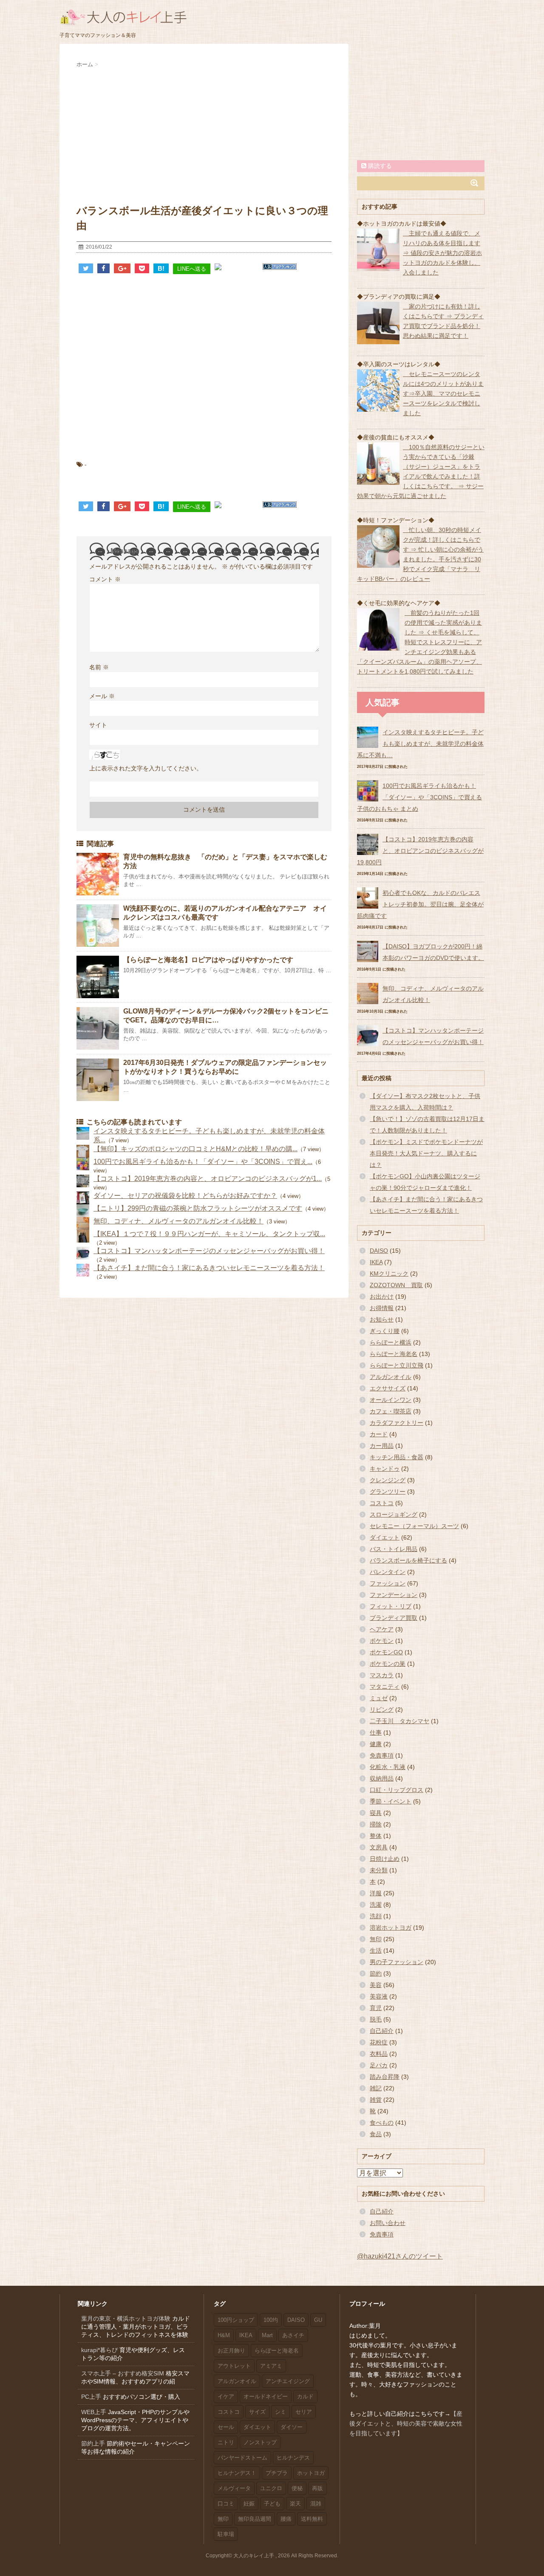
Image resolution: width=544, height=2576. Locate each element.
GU (318, 2320)
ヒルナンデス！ (237, 2473)
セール (226, 2427)
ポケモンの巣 (388, 1664)
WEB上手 (94, 2412)
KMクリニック (389, 1274)
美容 (376, 1985)
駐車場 (226, 2534)
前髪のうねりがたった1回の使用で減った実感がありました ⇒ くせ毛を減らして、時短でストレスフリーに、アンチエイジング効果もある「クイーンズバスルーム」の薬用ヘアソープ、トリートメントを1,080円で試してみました (419, 642)
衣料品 (379, 2054)
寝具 (376, 1813)
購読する (379, 166)
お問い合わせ (388, 2223)
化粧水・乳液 (388, 1767)
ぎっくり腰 (385, 1331)
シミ (280, 2412)
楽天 (295, 2504)
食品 (376, 2134)
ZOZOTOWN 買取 (396, 1285)
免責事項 (382, 1755)
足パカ (379, 2065)
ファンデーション (394, 1595)
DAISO (379, 1251)
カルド (305, 2396)
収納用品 (382, 1778)
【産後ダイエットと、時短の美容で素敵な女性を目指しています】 (406, 2423)
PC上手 (91, 2397)
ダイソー (292, 2427)
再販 (317, 2488)
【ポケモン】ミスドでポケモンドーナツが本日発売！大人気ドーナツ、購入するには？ (426, 1153)
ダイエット (385, 1537)
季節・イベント (391, 1801)
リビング (382, 1710)
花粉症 (379, 2042)
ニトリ (226, 2442)
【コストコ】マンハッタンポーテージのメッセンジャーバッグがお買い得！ (209, 1251)
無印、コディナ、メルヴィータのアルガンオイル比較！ (178, 1221)
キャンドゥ (385, 1469)
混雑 (316, 2504)
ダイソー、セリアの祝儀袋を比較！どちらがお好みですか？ (185, 1196)
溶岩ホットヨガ (391, 1928)
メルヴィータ (234, 2488)
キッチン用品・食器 (397, 1457)
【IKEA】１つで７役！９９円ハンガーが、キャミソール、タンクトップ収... (209, 1234)
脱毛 (376, 2019)
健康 (376, 1744)
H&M (224, 2335)
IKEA (376, 1262)
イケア (226, 2396)
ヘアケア (382, 1629)
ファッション (388, 1583)
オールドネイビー (266, 2396)
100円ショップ (236, 2320)
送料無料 (312, 2519)
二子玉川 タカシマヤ (399, 1721)
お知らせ (382, 1319)
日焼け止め (385, 1859)
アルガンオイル (391, 1377)
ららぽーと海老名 (394, 1354)
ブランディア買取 (394, 1618)
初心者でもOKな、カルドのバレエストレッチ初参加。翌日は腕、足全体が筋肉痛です (420, 904)
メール (102, 696)
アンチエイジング (288, 2381)
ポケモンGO (386, 1652)
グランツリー (388, 1492)
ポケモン (382, 1641)
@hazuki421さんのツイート (400, 2256)
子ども (272, 2504)
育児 (376, 2008)
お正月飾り (231, 2351)
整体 (376, 1836)
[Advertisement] (204, 133)
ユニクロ (271, 2488)
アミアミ (271, 2366)
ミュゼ (379, 1698)
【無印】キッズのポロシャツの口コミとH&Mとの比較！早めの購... (195, 1149)
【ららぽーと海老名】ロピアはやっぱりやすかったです (208, 960)
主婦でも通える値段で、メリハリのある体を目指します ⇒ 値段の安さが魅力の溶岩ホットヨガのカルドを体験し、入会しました (442, 253)
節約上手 (93, 2443)
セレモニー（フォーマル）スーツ (414, 1526)
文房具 (379, 1847)
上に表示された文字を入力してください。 (146, 768)
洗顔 (376, 1916)
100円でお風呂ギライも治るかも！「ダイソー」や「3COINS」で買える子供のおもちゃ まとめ (419, 797)
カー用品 (382, 1446)
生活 (376, 1950)
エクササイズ (388, 1388)
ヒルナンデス (293, 2458)
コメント (105, 579)
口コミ (226, 2504)
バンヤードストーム (242, 2458)
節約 (376, 1973)
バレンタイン (388, 1572)
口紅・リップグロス (397, 1790)
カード (379, 1434)
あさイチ (293, 2335)
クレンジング (388, 1480)
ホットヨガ (311, 2473)
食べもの (382, 2123)
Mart (267, 2335)
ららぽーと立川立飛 (397, 1365)
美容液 (379, 1996)
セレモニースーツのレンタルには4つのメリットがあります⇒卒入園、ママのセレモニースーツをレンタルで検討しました (443, 393)
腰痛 (286, 2519)
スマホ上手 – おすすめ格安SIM (123, 2373)
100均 (271, 2320)
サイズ (257, 2412)
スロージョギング (394, 1514)
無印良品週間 (255, 2519)
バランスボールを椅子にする (408, 1560)
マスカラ (382, 1675)
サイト (98, 725)
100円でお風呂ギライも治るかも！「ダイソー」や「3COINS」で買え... (203, 1162)
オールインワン (391, 1400)
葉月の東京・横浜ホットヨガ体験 (126, 2318)
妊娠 (249, 2504)
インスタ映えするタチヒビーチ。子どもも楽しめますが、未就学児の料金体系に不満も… (420, 744)
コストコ (382, 1503)
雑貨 (376, 2100)
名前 (99, 667)
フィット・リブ (391, 1606)
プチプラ (277, 2473)
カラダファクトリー (397, 1423)
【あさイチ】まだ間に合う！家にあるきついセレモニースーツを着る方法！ (209, 1268)
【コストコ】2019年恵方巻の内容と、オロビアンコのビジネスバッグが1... (208, 1179)
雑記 (376, 2088)
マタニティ (385, 1687)
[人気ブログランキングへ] (280, 267)
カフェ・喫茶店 (391, 1411)
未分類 (379, 1870)
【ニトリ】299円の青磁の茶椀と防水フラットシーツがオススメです (198, 1208)
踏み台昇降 (385, 2077)
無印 (376, 1939)
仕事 (376, 1732)
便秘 (297, 2488)
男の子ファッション (397, 1962)
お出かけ (382, 1296)
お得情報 (382, 1308)
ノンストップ (260, 2442)
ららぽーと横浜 (391, 1342)
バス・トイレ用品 (394, 1549)
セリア (304, 2412)
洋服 (376, 1893)
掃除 (376, 1824)
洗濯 (376, 1905)
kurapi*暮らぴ (99, 2350)
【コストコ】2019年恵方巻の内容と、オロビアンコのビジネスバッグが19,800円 (420, 851)
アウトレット (234, 2366)
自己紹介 (382, 2031)
